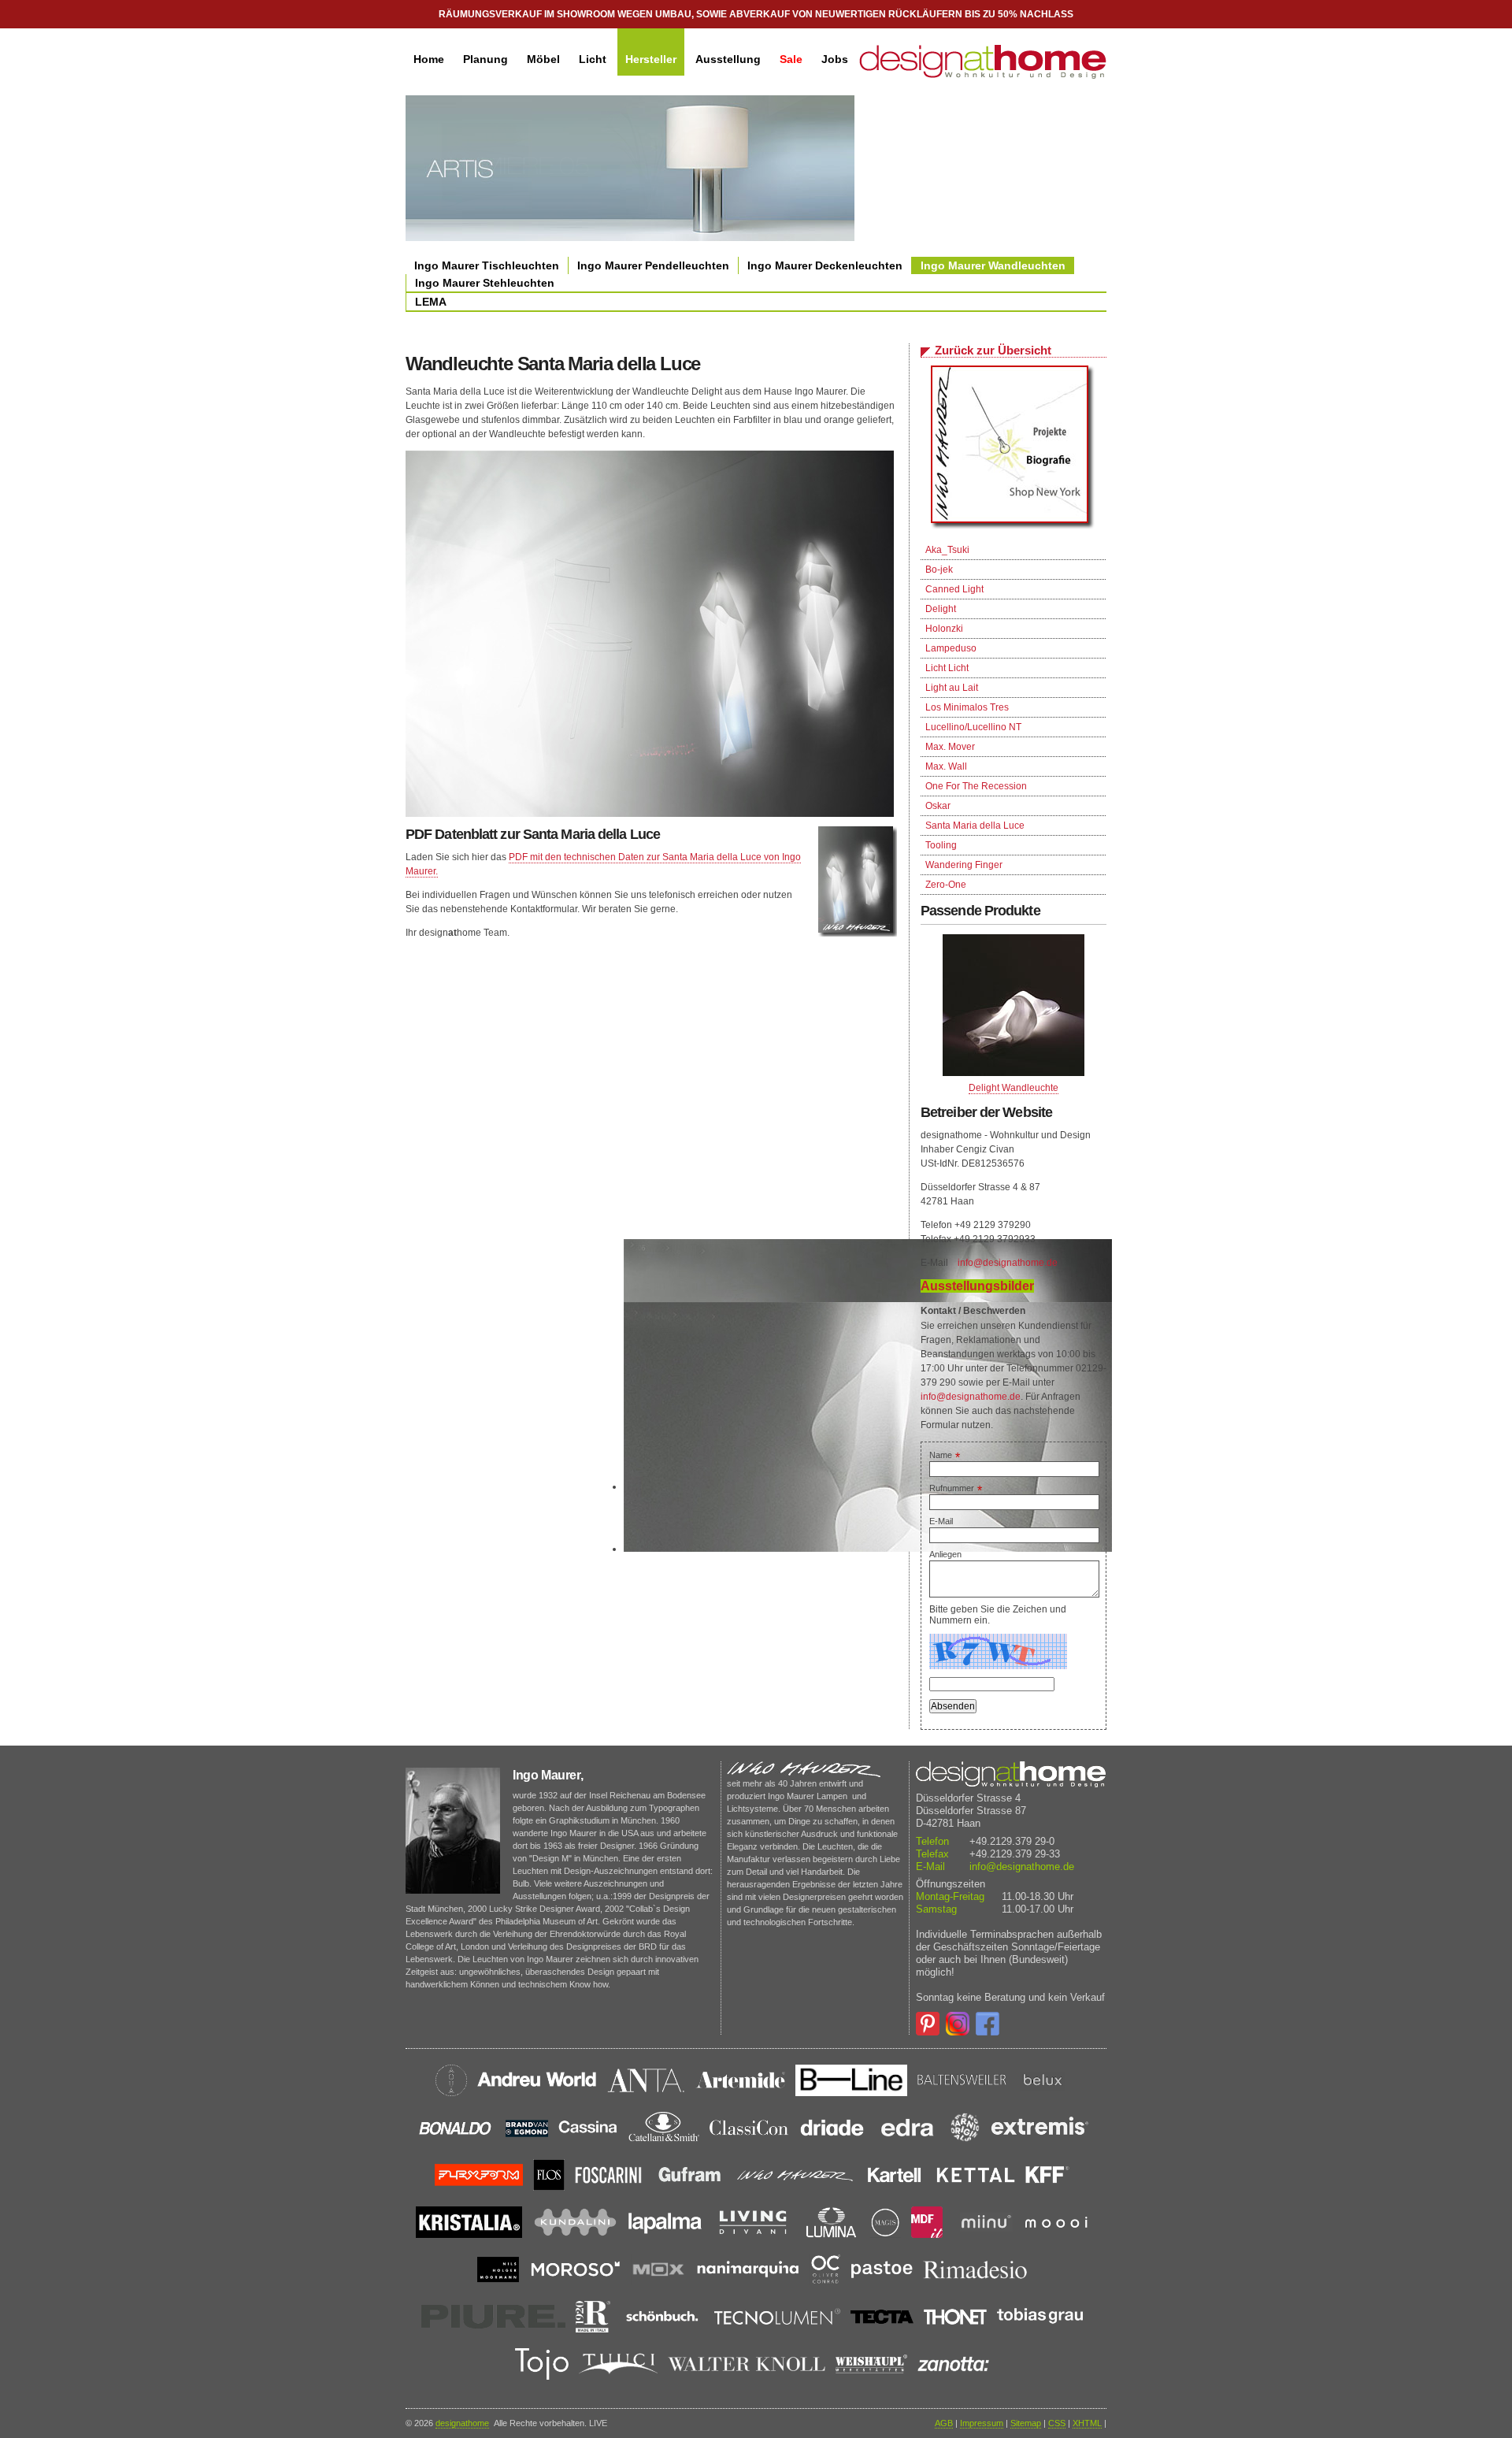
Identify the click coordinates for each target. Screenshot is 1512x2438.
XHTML (1087, 2423)
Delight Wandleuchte (1014, 1088)
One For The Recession (976, 786)
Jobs (835, 59)
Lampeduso (951, 648)
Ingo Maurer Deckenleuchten (825, 265)
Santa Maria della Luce (975, 826)
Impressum (982, 2423)
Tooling (941, 845)
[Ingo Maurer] (1014, 448)
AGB (944, 2423)
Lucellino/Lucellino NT (973, 727)
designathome (462, 2423)
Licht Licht (947, 668)
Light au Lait (952, 688)
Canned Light (954, 589)
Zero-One (946, 885)
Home (429, 59)
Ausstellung (728, 59)
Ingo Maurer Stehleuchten (485, 283)
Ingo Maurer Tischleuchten (487, 265)
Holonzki (944, 629)
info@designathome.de (1008, 1263)
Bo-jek (939, 570)
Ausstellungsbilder (977, 1286)
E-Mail (941, 1521)
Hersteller (651, 59)
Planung (485, 59)
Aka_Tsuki (947, 550)
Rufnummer (956, 1488)
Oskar (938, 806)
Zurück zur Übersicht (993, 350)
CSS (1057, 2423)
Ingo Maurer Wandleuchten (993, 265)
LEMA (431, 302)
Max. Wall (946, 766)
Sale (791, 59)
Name (945, 1455)
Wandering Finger (964, 865)
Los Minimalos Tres (967, 707)
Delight (941, 609)
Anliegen (945, 1554)
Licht (593, 59)
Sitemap (1026, 2423)
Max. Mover (950, 747)
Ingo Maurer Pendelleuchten (653, 265)
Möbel (543, 59)
